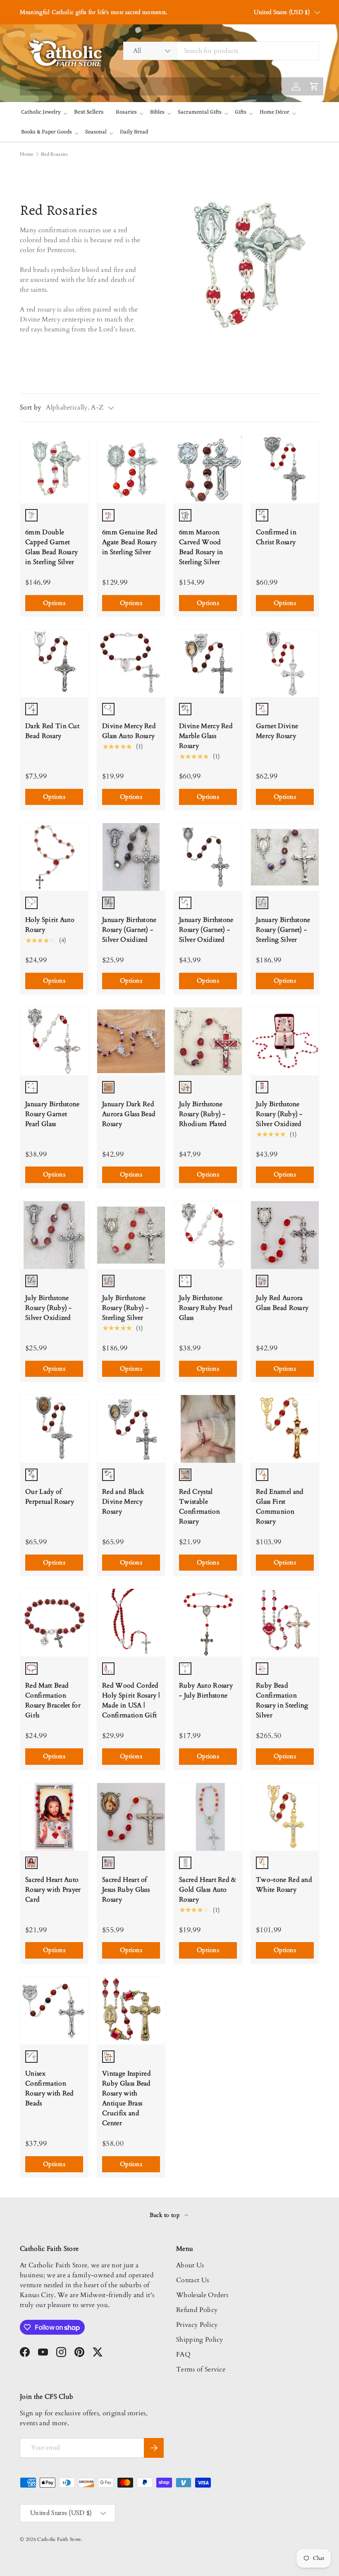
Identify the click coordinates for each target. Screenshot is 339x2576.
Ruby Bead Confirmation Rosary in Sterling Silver (282, 1700)
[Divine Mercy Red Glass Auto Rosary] (131, 663)
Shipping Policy (200, 2340)
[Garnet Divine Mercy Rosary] (285, 663)
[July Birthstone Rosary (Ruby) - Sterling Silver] (131, 1235)
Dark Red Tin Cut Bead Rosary (52, 731)
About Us (190, 2265)
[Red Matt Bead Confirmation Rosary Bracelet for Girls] (54, 1623)
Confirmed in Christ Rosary (276, 537)
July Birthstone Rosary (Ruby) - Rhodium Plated (203, 1114)
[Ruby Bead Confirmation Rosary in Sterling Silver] (285, 1623)
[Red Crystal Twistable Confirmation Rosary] (208, 1429)
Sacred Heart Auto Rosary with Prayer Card (53, 1890)
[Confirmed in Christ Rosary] (285, 469)
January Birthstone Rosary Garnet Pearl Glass (53, 1114)
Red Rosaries (54, 154)
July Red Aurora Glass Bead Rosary (282, 1303)
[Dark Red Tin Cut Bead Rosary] (54, 663)
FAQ (183, 2355)
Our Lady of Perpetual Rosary (50, 1497)
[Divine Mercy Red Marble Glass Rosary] (208, 663)
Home (26, 154)
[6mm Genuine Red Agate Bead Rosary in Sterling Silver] (131, 469)
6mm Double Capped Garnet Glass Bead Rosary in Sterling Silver (51, 547)
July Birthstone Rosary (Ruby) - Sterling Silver (125, 1308)
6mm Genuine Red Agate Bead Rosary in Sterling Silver (130, 542)
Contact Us (192, 2280)
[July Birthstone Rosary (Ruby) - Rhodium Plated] (208, 1041)
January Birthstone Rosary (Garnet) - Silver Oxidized (129, 930)
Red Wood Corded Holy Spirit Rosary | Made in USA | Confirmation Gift (131, 1700)
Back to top (166, 2215)
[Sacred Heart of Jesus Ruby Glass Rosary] (131, 1817)
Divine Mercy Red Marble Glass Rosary (206, 736)
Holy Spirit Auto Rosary (50, 925)
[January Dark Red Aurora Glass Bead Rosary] (131, 1041)
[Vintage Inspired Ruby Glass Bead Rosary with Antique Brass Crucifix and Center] (131, 2011)
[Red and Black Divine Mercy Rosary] (131, 1429)
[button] (156, 17)
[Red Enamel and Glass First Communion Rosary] (285, 1429)
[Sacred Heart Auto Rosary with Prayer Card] (54, 1817)
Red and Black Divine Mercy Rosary (123, 1502)
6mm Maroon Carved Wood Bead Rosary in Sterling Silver (201, 547)
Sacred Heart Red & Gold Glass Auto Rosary (208, 1890)
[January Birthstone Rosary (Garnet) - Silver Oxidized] (131, 857)
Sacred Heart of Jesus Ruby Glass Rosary (126, 1890)
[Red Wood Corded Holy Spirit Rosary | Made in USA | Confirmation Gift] (131, 1623)
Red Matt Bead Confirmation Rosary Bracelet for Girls (53, 1700)
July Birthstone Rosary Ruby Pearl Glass (206, 1308)
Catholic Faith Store (59, 2539)
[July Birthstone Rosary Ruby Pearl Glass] (208, 1235)
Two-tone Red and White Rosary (284, 1885)
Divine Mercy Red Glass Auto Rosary (129, 731)
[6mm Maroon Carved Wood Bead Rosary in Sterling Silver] (208, 469)
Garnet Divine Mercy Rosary (277, 731)
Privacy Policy (197, 2325)
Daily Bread (134, 132)
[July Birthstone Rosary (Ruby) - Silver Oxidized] (285, 1041)
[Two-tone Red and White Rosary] (285, 1817)
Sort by (30, 407)
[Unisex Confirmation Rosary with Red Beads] (54, 2011)
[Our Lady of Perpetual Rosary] (54, 1429)
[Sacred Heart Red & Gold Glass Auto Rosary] (208, 1817)
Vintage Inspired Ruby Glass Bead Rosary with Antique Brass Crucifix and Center (127, 2098)
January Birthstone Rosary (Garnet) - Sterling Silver (283, 930)
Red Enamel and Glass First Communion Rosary (280, 1507)
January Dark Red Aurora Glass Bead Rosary (129, 1114)
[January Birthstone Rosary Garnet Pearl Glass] (54, 1041)
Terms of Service (201, 2369)
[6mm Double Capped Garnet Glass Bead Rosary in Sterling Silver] (54, 469)
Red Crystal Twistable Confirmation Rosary (199, 1507)
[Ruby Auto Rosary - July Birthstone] (208, 1623)
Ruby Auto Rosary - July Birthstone (206, 1690)
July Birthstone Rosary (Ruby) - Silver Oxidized (279, 1114)
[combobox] (221, 51)
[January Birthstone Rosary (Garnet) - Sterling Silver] (285, 857)
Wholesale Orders (202, 2295)
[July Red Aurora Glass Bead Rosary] (285, 1235)
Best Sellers (89, 112)
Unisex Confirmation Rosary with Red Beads (50, 2088)
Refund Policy (197, 2310)
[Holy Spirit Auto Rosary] (54, 857)
